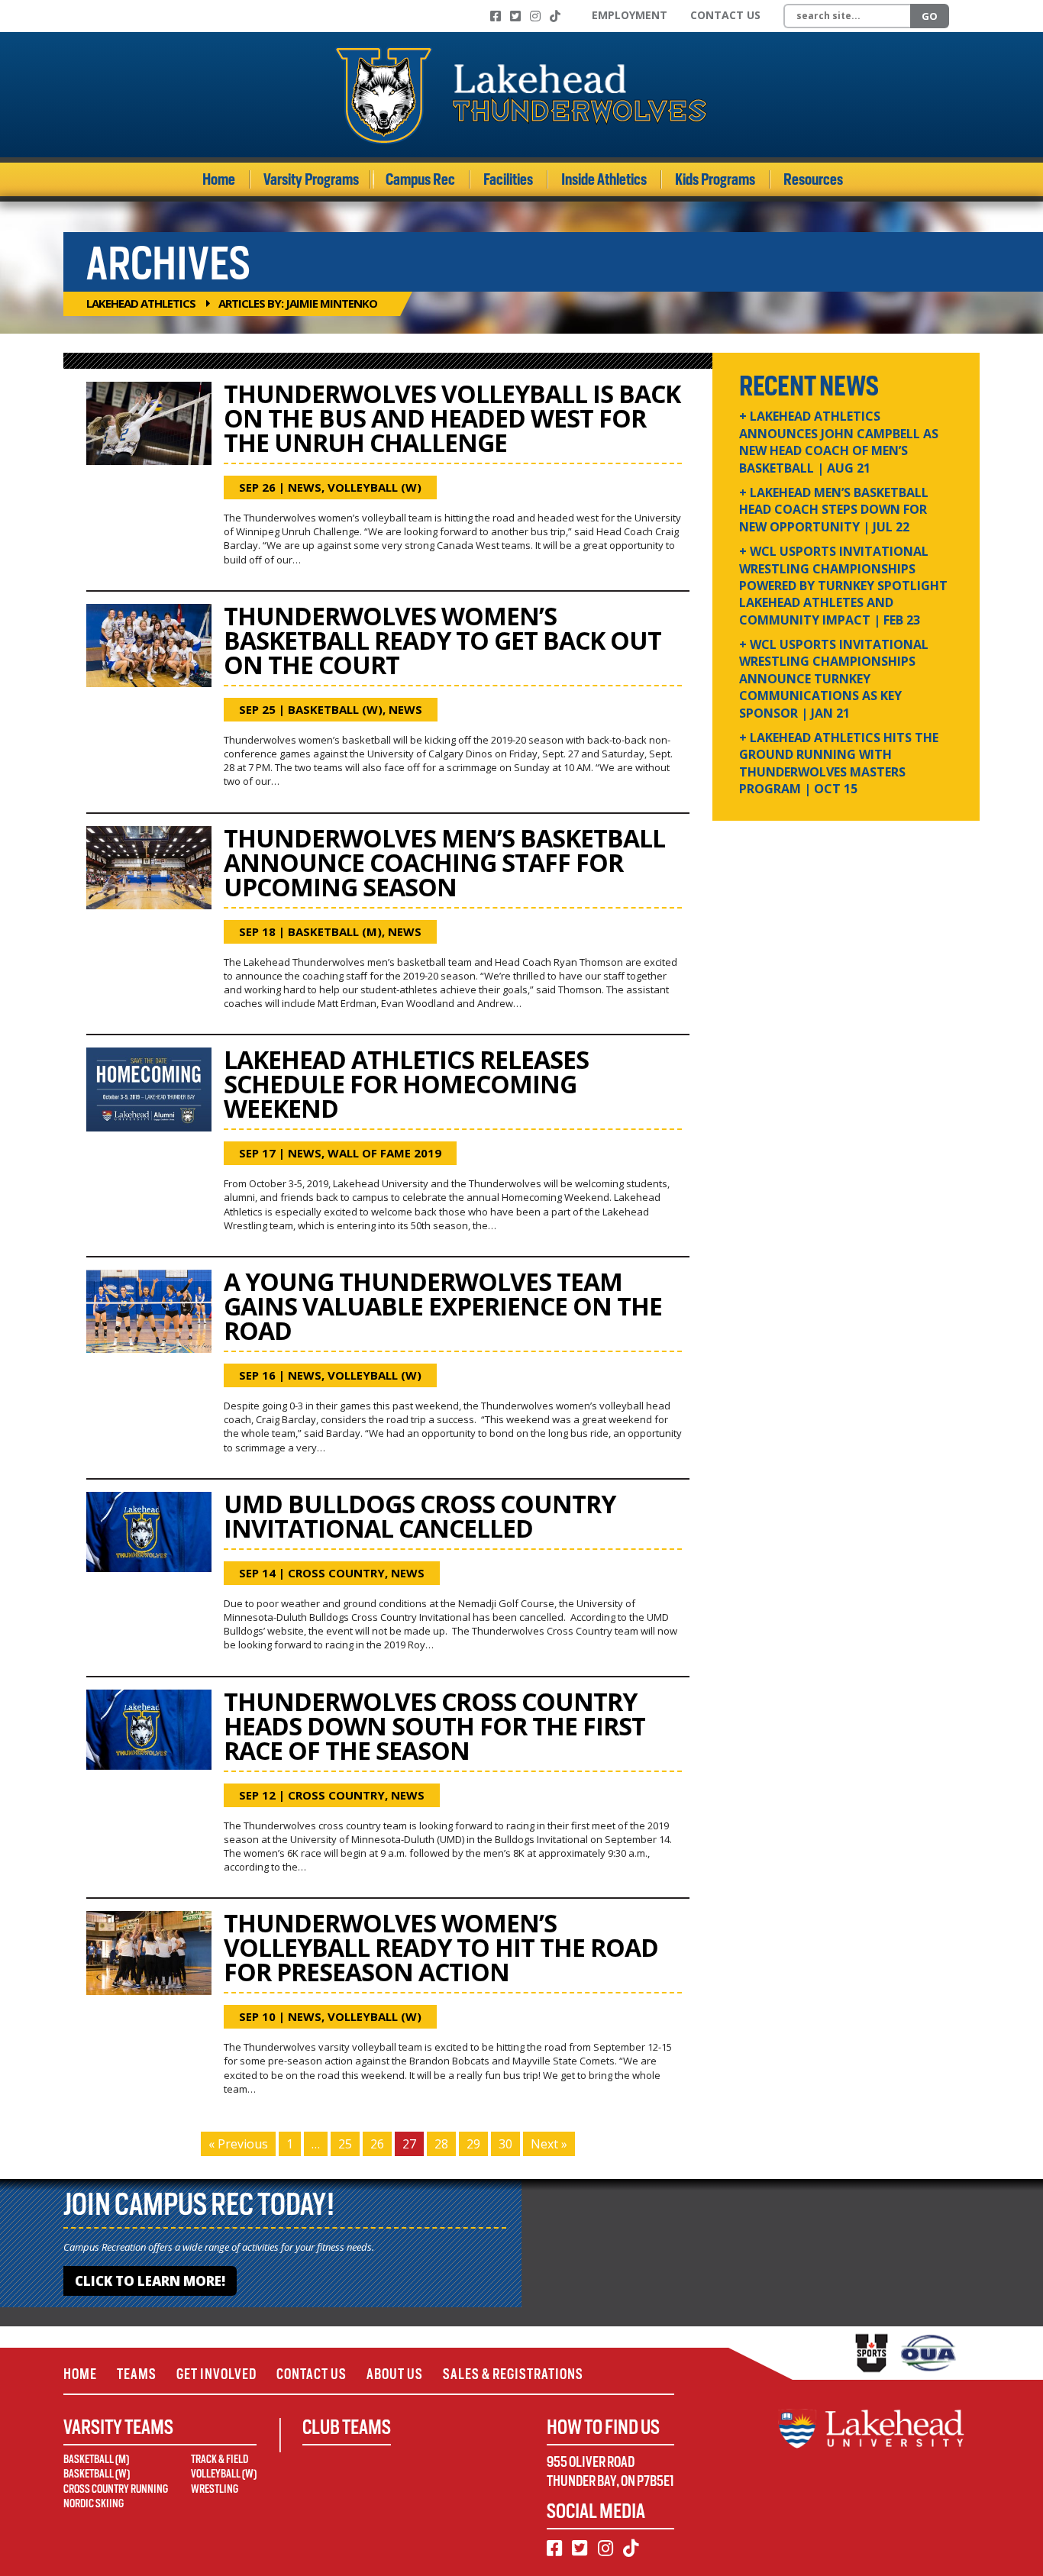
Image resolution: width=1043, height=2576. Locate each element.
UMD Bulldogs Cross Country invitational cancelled (420, 1516)
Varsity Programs (311, 179)
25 (345, 2144)
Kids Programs (715, 179)
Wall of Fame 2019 (384, 1153)
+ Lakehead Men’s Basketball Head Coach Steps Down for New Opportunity (834, 510)
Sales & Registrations (513, 2374)
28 (441, 2144)
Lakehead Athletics (141, 303)
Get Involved (216, 2374)
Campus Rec (420, 179)
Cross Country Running (116, 2489)
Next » (549, 2144)
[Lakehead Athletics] (521, 95)
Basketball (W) (335, 709)
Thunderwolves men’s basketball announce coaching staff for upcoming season (444, 862)
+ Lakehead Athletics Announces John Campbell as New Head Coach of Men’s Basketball (839, 442)
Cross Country (336, 1573)
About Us (395, 2374)
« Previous (238, 2144)
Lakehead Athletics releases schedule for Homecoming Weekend (406, 1084)
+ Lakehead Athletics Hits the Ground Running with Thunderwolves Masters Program (839, 763)
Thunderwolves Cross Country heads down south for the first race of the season (434, 1726)
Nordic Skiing (94, 2503)
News (305, 487)
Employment (630, 15)
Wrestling (215, 2489)
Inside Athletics (604, 179)
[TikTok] (555, 16)
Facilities (508, 179)
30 (505, 2144)
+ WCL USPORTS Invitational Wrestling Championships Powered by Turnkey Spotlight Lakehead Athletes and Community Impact (843, 586)
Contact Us (725, 15)
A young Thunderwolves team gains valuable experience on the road (443, 1306)
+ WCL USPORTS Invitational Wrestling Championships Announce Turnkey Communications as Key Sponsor (834, 679)
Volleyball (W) (375, 487)
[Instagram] (535, 16)
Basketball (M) (335, 931)
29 (473, 2144)
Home (219, 179)
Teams (137, 2374)
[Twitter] (515, 16)
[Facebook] (496, 16)
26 (377, 2144)
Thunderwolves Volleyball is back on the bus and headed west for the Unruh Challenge (452, 418)
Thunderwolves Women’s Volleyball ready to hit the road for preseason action (441, 1947)
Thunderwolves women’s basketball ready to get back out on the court (442, 640)
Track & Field (220, 2459)
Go (930, 16)
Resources (813, 179)
